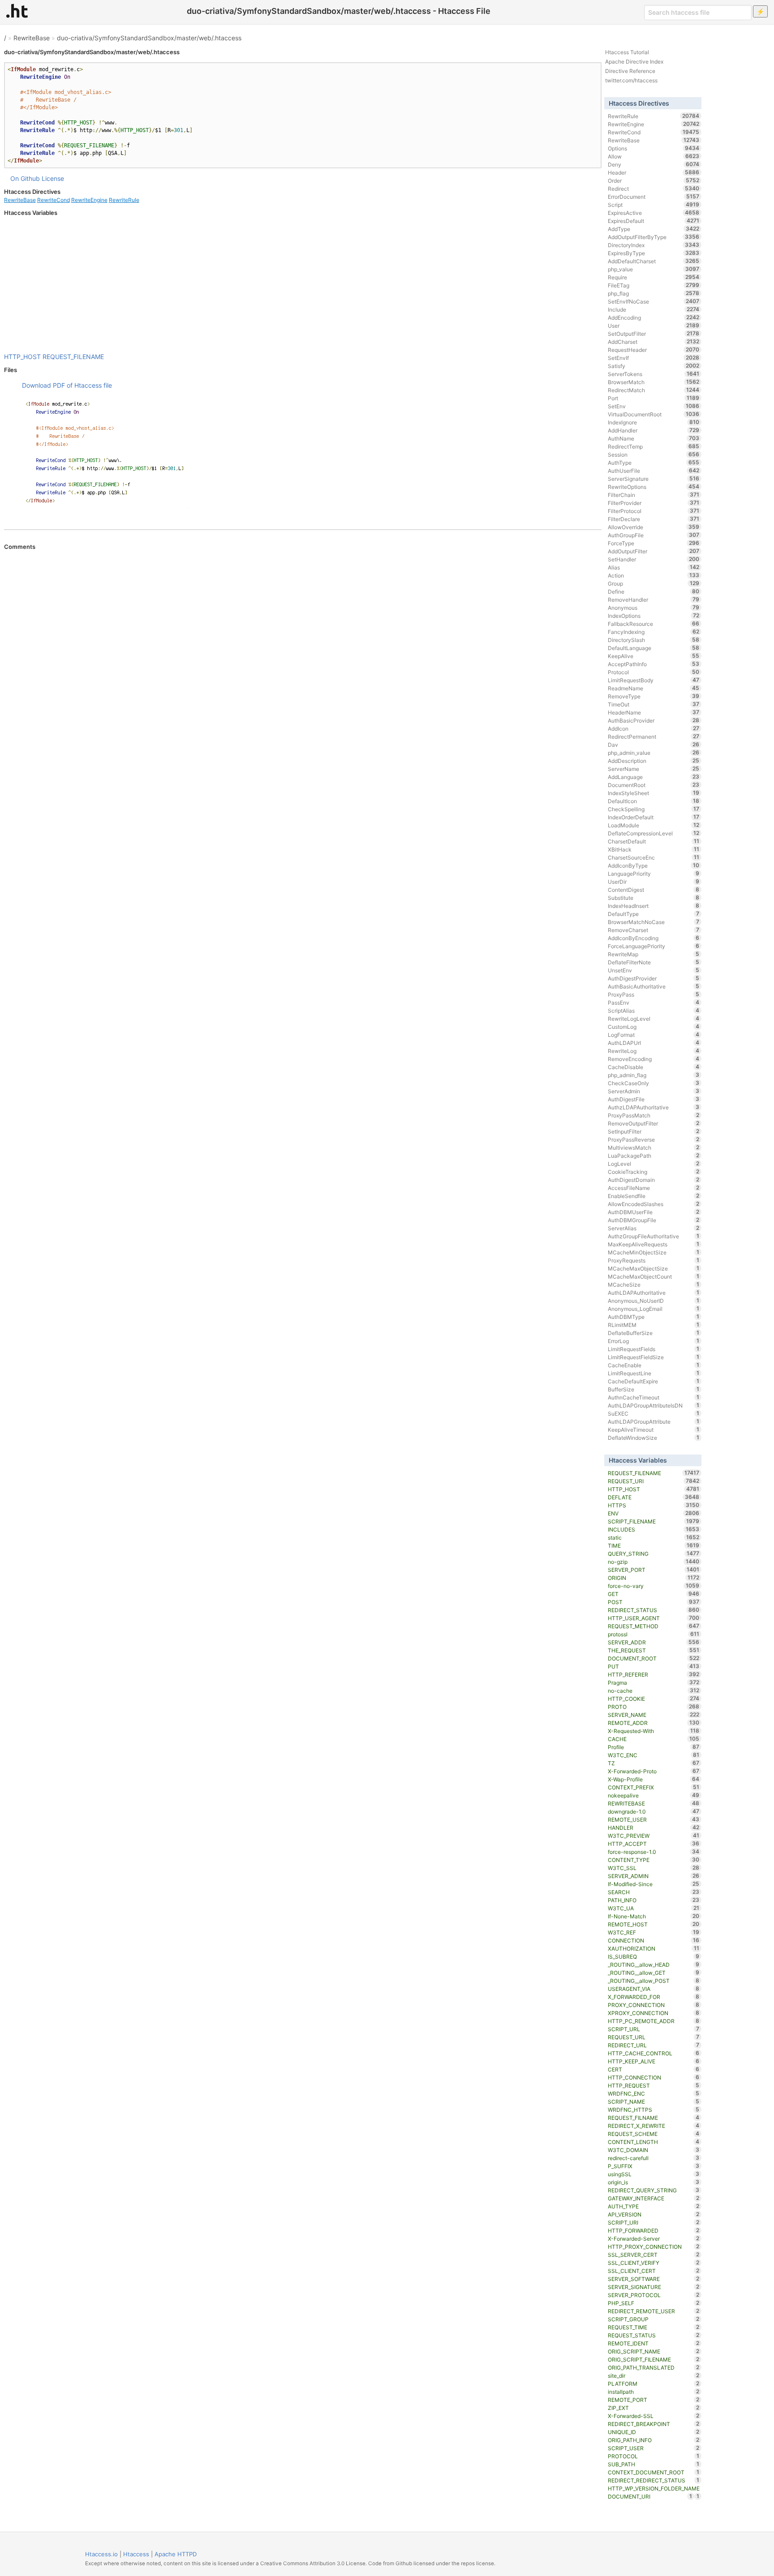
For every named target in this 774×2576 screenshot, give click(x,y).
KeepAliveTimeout (654, 1429)
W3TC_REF (654, 1932)
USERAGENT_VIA (654, 1989)
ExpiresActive (654, 213)
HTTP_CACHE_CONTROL (654, 2053)
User (654, 325)
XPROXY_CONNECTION (654, 2013)
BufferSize (654, 1389)
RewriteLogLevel (654, 1018)
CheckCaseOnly (654, 1083)
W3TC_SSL (654, 1868)
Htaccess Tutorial (627, 52)
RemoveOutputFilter (654, 1123)
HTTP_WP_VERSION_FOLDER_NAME (654, 2489)
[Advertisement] (303, 285)
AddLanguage (654, 777)
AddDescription (654, 761)
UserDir (654, 881)
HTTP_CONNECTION (654, 2077)
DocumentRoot (654, 785)
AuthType (654, 462)
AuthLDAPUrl (654, 1043)
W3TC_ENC (654, 1755)
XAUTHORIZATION (654, 1948)
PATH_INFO (654, 1900)
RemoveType (654, 696)
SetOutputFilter (654, 334)
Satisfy (654, 366)
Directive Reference (630, 71)
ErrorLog (654, 1341)
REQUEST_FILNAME (654, 2118)
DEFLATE (654, 1497)
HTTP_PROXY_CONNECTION (654, 2247)
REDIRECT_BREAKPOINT (654, 2424)
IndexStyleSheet (654, 793)
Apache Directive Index (634, 62)
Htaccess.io (101, 2554)
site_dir (654, 2375)
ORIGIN (654, 1578)
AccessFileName (654, 1188)
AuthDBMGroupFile (654, 1220)
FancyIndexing (654, 632)
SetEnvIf (654, 358)
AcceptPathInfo (654, 664)
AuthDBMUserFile (654, 1212)
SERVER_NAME (654, 1715)
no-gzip (654, 1562)
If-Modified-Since (654, 1884)
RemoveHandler (654, 599)
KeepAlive (654, 656)
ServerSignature (654, 479)
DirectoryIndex (654, 245)
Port (654, 398)
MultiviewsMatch (654, 1147)
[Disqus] (303, 673)
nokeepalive (654, 1795)
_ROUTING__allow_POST (654, 1981)
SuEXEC (654, 1413)
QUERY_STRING (654, 1553)
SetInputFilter (654, 1131)
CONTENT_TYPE (654, 1860)
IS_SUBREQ (654, 1956)
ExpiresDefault (654, 221)
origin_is (654, 2182)
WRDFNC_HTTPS (654, 2110)
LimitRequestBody (654, 680)
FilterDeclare (654, 519)
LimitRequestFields (654, 1349)
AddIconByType (654, 865)
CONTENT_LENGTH (654, 2142)
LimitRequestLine (654, 1373)
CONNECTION (654, 1940)
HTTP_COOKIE (654, 1699)
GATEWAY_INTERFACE (654, 2198)
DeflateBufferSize (654, 1333)
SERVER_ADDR (654, 1642)
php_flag (654, 293)
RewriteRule (124, 200)
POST (654, 1602)
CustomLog (654, 1027)
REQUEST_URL (654, 2037)
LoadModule (654, 825)
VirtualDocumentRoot (654, 414)
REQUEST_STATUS (654, 2335)
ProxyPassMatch (654, 1115)
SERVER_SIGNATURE (654, 2287)
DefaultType (654, 914)
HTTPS (654, 1505)
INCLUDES (654, 1529)
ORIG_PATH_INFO (654, 2440)
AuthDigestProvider (654, 978)
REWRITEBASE (654, 1803)
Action (654, 575)
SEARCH (654, 1892)
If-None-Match (654, 1916)
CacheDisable (654, 1067)
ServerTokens (654, 374)
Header (654, 172)
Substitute (654, 898)
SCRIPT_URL (654, 2029)
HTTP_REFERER (654, 1674)
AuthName (654, 438)
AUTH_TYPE (654, 2206)
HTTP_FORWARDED (654, 2230)
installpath (654, 2392)
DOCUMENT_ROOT (654, 1658)
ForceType (654, 543)
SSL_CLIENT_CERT (654, 2271)
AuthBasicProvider (654, 720)
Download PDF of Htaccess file (67, 385)
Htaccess (136, 2554)
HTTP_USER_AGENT (654, 1618)
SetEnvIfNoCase (654, 301)
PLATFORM (654, 2383)
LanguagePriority (654, 873)
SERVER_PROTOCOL (654, 2295)
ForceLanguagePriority (654, 946)
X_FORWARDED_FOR (654, 1997)
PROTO (654, 1707)
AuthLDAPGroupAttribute (654, 1421)
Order (654, 180)
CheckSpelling (654, 809)
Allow (654, 156)
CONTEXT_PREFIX (654, 1787)
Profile (654, 1747)
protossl (654, 1634)
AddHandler (654, 430)
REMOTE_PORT (654, 2400)
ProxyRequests (654, 1260)
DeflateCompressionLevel (654, 833)
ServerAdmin (654, 1091)
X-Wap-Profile (654, 1779)
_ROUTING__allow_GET (654, 1973)
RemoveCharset (654, 930)
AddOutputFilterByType (654, 237)
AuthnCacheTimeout (654, 1397)
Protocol (654, 672)
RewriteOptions (654, 487)
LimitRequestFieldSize (654, 1357)
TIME (654, 1545)
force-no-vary (654, 1586)
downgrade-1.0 (654, 1811)
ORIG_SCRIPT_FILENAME (654, 2359)
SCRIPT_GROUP (654, 2319)
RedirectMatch (654, 390)
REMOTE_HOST (654, 1924)
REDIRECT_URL (654, 2045)
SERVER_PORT (654, 1570)
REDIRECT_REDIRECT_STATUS (654, 2480)
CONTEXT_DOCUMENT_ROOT (654, 2472)
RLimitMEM (654, 1325)
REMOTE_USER (654, 1819)
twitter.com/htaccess (631, 80)
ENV (654, 1513)
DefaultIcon (654, 801)
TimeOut (654, 704)
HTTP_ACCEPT (654, 1844)
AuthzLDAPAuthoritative (654, 1107)
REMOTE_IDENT (654, 2343)
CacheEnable (654, 1365)
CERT (654, 2069)
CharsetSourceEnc (654, 857)
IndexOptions (654, 616)
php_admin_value (654, 753)
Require (654, 277)
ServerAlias (654, 1228)
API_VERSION (654, 2214)
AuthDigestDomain (654, 1180)
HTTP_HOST (22, 357)
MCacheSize (654, 1284)
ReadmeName (654, 688)
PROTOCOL (654, 2456)
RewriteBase (32, 38)
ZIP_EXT (654, 2408)
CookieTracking (654, 1172)
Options (654, 148)
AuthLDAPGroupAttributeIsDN (654, 1405)
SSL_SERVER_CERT (654, 2255)
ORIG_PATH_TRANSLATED (654, 2367)
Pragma (654, 1682)
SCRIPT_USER (654, 2448)
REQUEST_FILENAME (73, 357)
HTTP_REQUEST (654, 2085)
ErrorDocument (654, 197)
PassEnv (654, 1002)
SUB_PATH (654, 2464)
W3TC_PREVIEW (654, 1836)
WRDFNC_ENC (654, 2093)
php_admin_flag (654, 1075)
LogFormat (654, 1035)
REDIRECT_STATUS (654, 1610)
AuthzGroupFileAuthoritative (654, 1236)
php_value (654, 269)
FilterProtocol (654, 511)
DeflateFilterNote (654, 962)
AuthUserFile (654, 471)
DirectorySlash (654, 640)
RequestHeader (654, 350)
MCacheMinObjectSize (654, 1252)
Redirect (654, 188)
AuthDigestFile (654, 1099)
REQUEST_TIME (654, 2327)
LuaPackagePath (654, 1155)
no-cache (654, 1690)
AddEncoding (654, 317)
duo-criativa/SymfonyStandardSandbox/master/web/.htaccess (149, 38)
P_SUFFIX (654, 2166)
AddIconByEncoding (654, 938)
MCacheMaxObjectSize (654, 1268)
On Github (25, 178)
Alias (654, 567)
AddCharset (654, 342)
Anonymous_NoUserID (654, 1301)
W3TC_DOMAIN (654, 2150)
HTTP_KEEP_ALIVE (654, 2061)
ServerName (654, 769)
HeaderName (654, 712)
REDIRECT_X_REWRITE (654, 2126)
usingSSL (654, 2174)
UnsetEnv (654, 970)
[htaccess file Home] (17, 11)
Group (654, 583)
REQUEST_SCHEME (654, 2134)
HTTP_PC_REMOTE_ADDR (654, 2021)
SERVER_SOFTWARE (654, 2279)
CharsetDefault (654, 841)
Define (654, 591)
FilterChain (654, 495)
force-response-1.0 (654, 1852)
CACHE (654, 1739)
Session (654, 454)
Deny (654, 164)
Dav (654, 745)
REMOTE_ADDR (654, 1723)
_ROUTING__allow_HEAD (654, 1964)
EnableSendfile (654, 1196)
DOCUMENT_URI (650, 2496)
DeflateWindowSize (654, 1438)
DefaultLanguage (654, 648)
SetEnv (654, 406)
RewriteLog (654, 1051)
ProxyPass (654, 994)
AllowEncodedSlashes (654, 1204)
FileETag (654, 285)
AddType (654, 229)
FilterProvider (654, 503)
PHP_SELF (654, 2303)
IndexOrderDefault (654, 817)
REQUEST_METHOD (654, 1626)
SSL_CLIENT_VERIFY (654, 2263)
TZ (654, 1763)
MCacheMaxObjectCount (654, 1276)
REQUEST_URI (654, 1481)
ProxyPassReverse (654, 1139)
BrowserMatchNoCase (654, 922)
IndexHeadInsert (654, 906)
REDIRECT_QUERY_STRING (654, 2190)
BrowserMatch (654, 382)
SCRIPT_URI (654, 2222)
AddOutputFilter (654, 551)
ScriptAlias (654, 1010)
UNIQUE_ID (654, 2432)
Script (654, 205)
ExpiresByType (654, 253)
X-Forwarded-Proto (654, 1771)
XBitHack (654, 849)
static (654, 1537)
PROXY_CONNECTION (654, 2005)
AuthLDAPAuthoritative (654, 1292)
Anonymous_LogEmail (654, 1309)
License (53, 178)
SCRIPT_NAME (654, 2101)
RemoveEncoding (654, 1059)
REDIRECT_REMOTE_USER (654, 2311)
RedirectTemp (654, 446)
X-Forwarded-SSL (654, 2416)
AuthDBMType (654, 1317)
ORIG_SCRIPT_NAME (654, 2351)
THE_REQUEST (654, 1650)
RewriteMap (654, 954)
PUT (654, 1666)
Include (654, 309)
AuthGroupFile (654, 535)
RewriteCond (54, 200)
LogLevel (654, 1164)
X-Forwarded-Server (654, 2238)
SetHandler (654, 559)
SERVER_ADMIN (654, 1876)
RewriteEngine (89, 200)
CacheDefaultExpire (654, 1381)
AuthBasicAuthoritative (654, 986)
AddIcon (654, 728)
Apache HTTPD (176, 2554)
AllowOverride (654, 527)
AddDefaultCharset (654, 261)
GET (654, 1594)
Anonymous (654, 608)
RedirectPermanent (654, 736)
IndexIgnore (654, 422)
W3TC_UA (654, 1908)
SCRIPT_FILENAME (654, 1521)
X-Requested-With (654, 1731)
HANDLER (654, 1827)
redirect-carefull (654, 2158)
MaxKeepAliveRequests (654, 1244)
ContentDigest (654, 890)
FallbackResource (654, 624)
